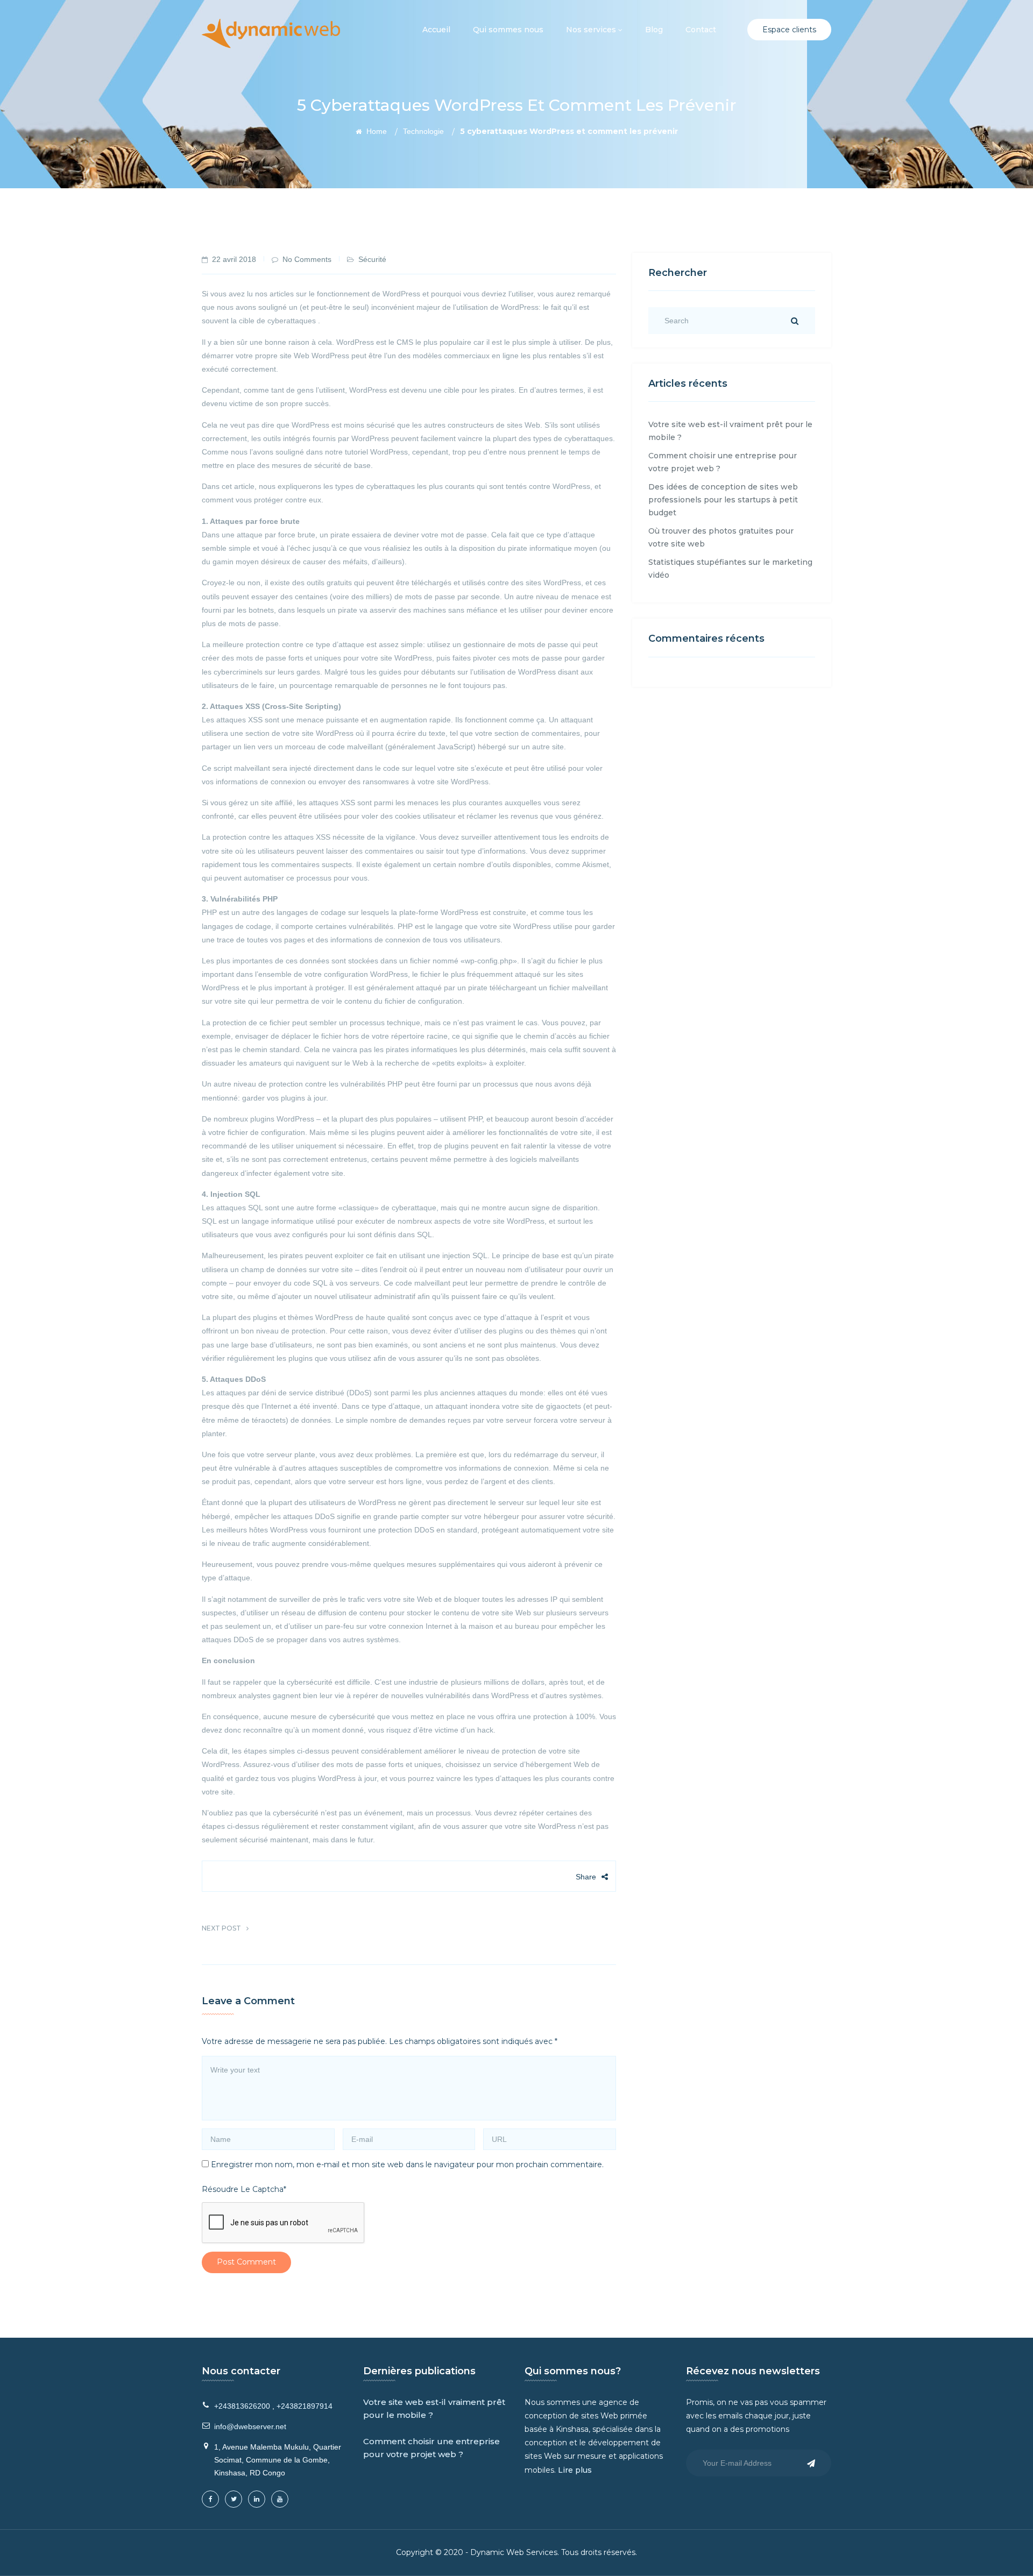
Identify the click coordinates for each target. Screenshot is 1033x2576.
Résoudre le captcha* (244, 2189)
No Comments (307, 259)
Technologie (423, 131)
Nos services (592, 30)
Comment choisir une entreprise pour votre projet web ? (431, 2448)
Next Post (221, 1928)
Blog (654, 30)
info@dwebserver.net (250, 2426)
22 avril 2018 (234, 259)
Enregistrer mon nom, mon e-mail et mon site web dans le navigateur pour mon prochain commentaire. (407, 2165)
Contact (701, 30)
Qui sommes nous (508, 30)
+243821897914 (305, 2406)
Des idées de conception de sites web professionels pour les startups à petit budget (723, 500)
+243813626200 (242, 2406)
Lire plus (575, 2470)
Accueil (436, 30)
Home (376, 131)
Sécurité (372, 259)
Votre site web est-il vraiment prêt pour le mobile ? (434, 2408)
